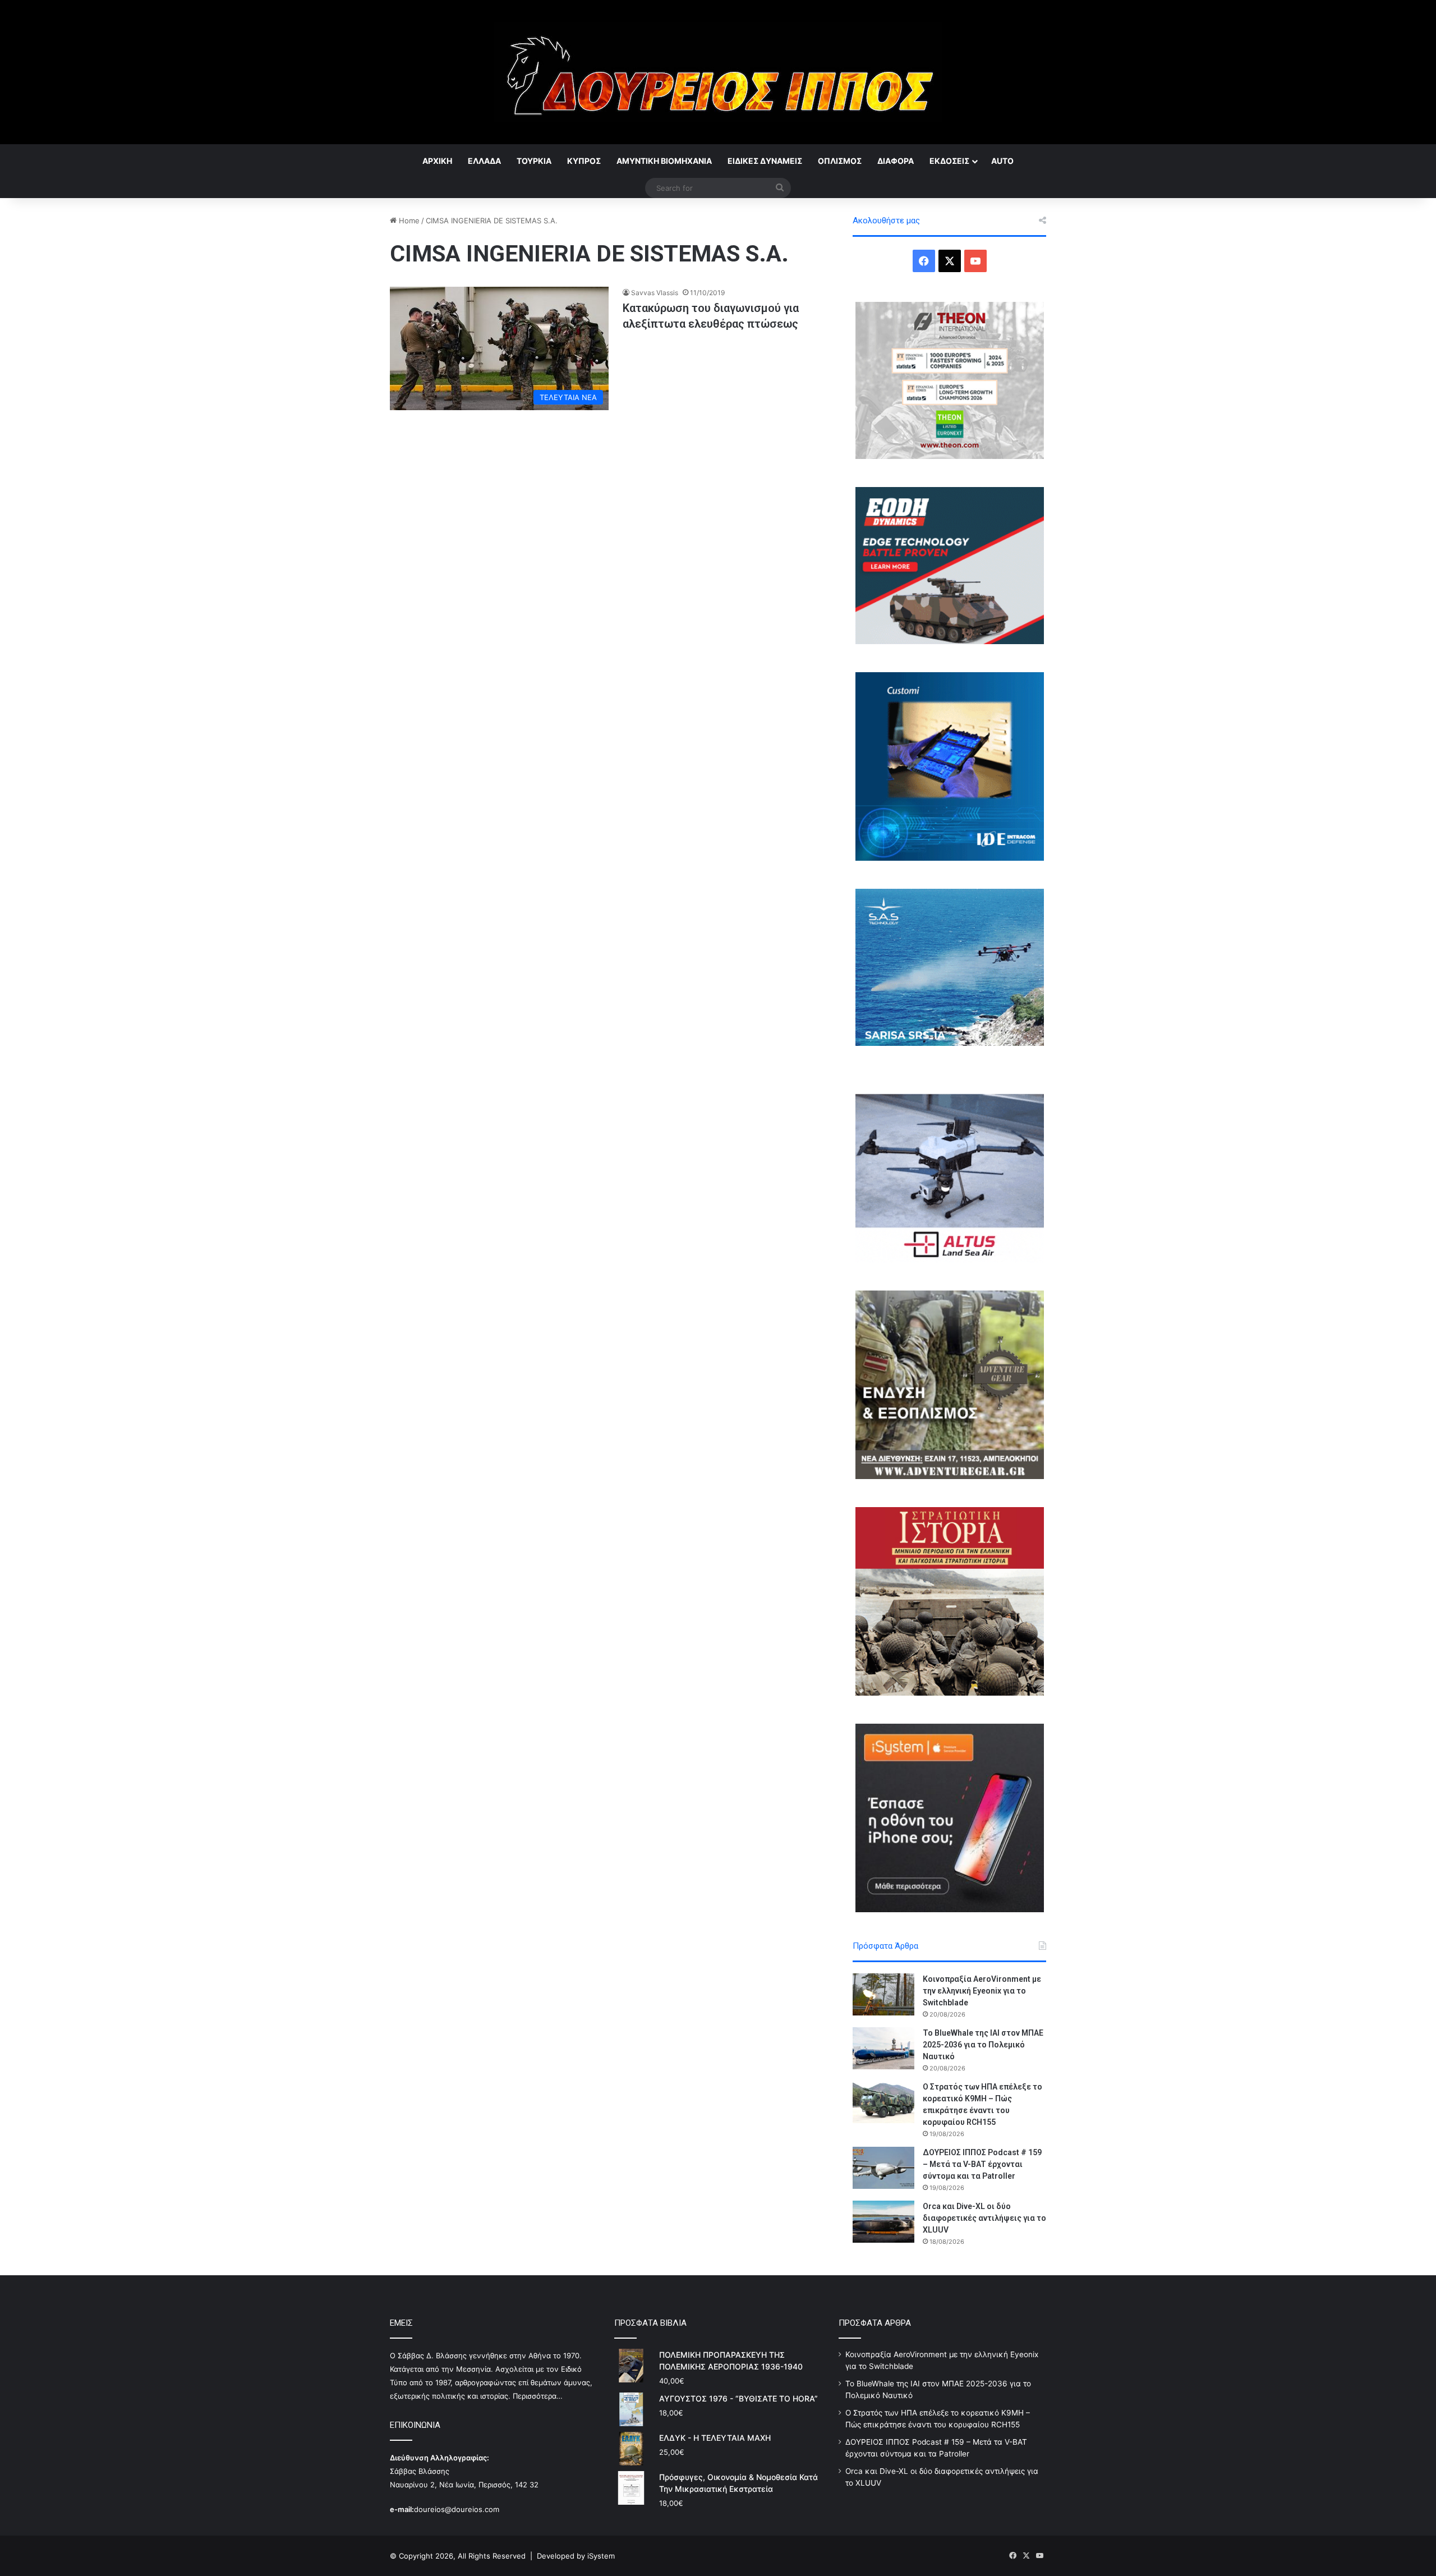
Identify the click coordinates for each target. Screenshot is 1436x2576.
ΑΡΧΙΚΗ (437, 161)
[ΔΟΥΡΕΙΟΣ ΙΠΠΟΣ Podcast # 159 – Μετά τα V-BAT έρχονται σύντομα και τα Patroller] (883, 2168)
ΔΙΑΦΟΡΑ (896, 161)
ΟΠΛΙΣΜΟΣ (840, 161)
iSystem (601, 2556)
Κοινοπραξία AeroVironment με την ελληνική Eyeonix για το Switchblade (982, 1991)
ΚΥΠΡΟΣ (584, 161)
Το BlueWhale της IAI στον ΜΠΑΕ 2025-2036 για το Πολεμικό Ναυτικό (983, 2045)
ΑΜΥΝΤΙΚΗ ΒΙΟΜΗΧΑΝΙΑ (664, 161)
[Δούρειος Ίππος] (718, 72)
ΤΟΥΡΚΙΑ (534, 161)
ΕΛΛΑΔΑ (484, 161)
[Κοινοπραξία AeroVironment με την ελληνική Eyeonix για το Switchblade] (883, 1994)
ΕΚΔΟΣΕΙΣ (949, 161)
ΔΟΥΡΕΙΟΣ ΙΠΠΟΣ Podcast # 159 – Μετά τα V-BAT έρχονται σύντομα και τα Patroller (982, 2164)
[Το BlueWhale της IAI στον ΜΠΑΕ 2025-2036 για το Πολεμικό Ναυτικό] (883, 2048)
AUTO (1002, 161)
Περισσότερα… (538, 2396)
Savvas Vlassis (655, 293)
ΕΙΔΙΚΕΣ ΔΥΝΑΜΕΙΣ (765, 161)
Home (408, 221)
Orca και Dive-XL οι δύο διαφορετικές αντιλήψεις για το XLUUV (984, 2218)
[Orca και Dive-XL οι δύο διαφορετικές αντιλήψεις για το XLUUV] (883, 2222)
